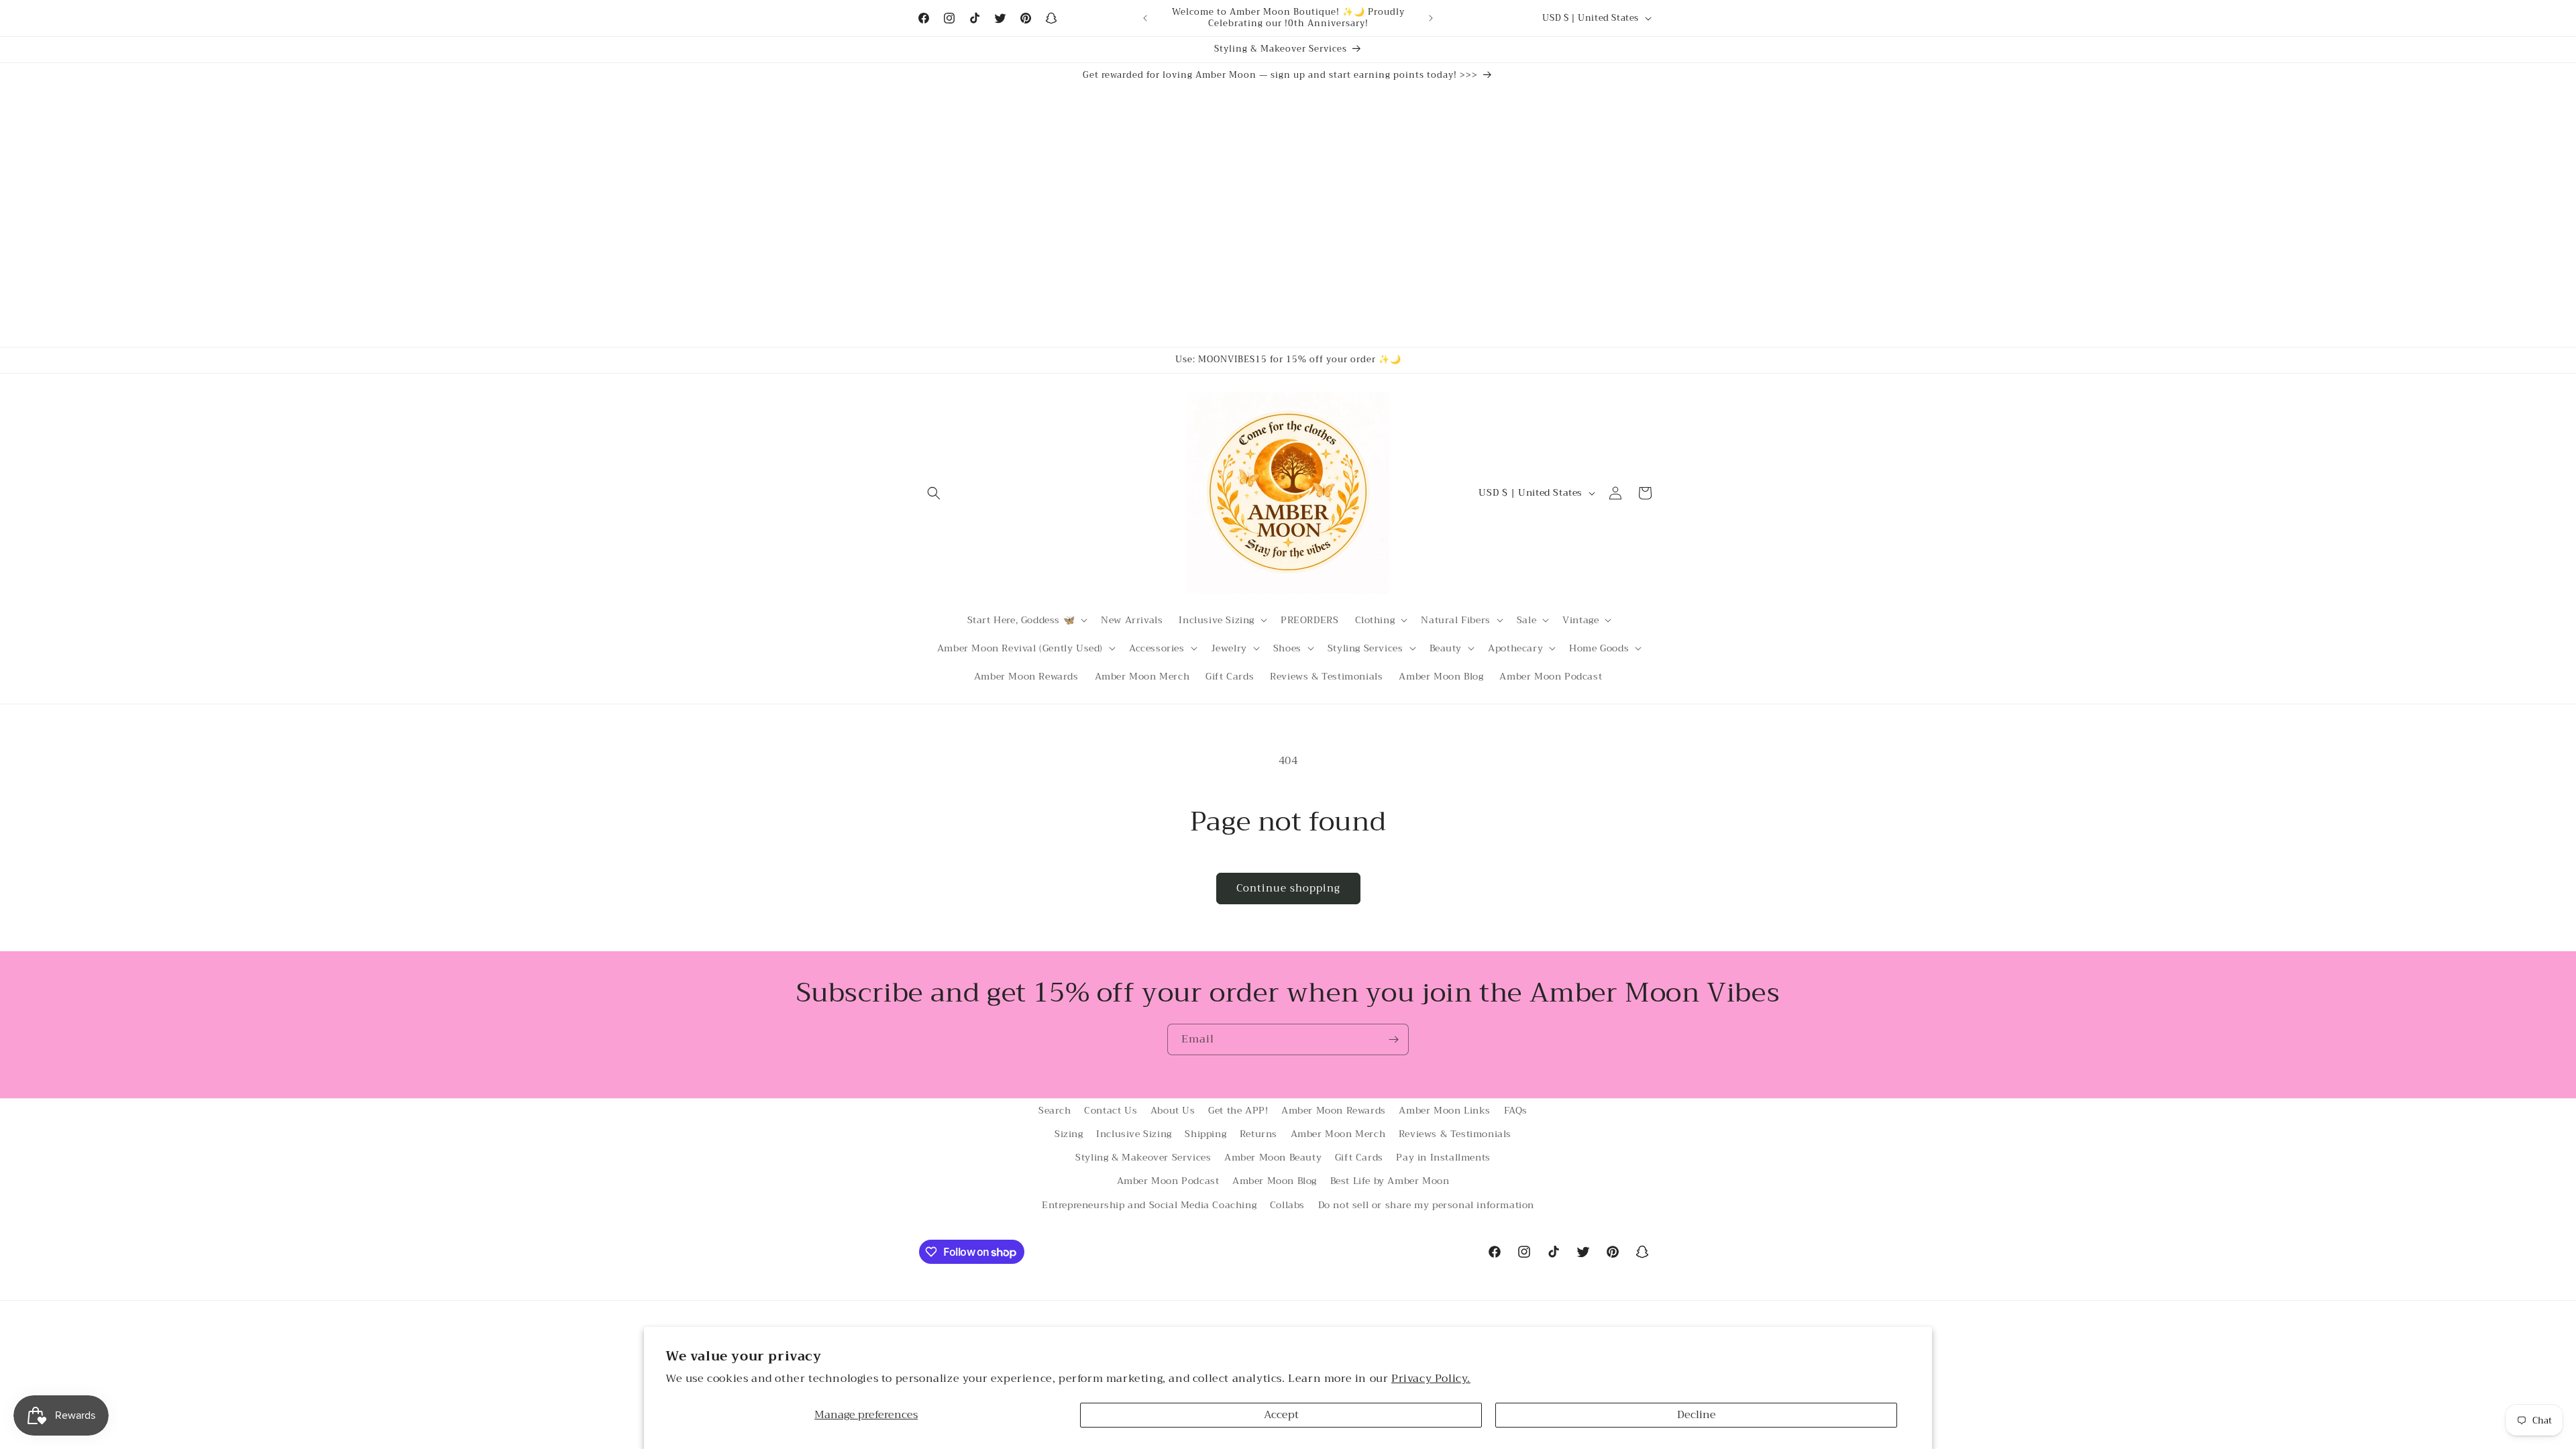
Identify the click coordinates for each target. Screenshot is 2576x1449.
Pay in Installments (1443, 1157)
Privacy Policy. (1431, 1379)
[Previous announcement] (1145, 18)
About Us (1173, 1110)
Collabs (1287, 1205)
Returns (1258, 1134)
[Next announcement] (1431, 18)
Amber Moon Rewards (1334, 1110)
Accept (1281, 1415)
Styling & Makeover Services (1143, 1157)
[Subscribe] (1393, 1039)
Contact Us (1111, 1110)
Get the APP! (1238, 1110)
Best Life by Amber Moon (1390, 1181)
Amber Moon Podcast (1168, 1181)
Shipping (1205, 1134)
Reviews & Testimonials (1455, 1134)
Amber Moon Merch (1338, 1134)
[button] (934, 493)
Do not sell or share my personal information (1426, 1205)
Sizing (1069, 1134)
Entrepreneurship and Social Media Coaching (1149, 1205)
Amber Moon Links (1445, 1110)
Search (1055, 1110)
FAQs (1516, 1110)
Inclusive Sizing (1134, 1134)
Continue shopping (1288, 888)
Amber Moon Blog (1275, 1181)
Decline (1697, 1415)
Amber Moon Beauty (1273, 1157)
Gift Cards (1359, 1157)
